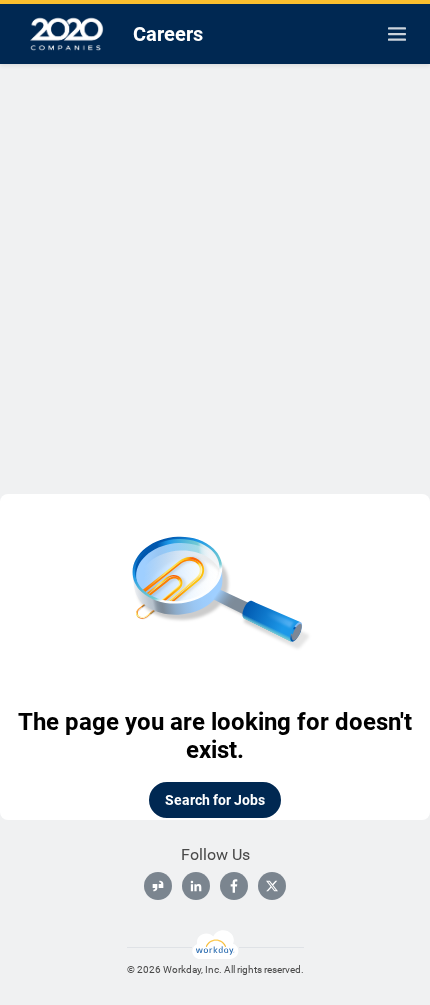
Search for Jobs (215, 800)
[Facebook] (234, 886)
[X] (272, 886)
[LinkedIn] (196, 886)
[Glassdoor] (158, 886)
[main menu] (397, 34)
